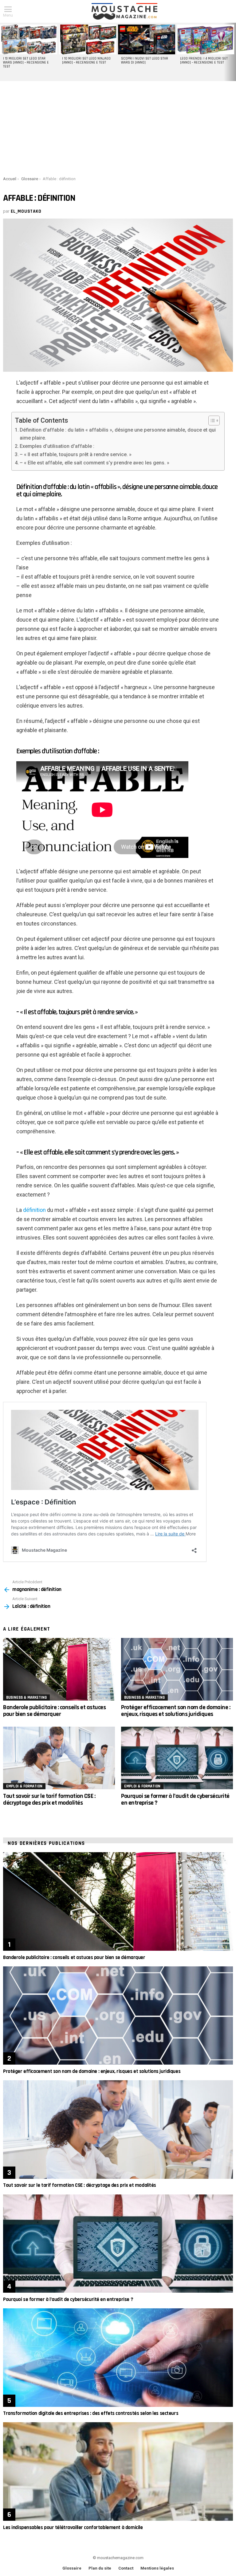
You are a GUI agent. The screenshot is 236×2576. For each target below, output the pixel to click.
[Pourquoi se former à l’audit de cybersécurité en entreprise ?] (177, 1758)
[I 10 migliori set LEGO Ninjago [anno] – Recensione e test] (88, 39)
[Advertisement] (118, 127)
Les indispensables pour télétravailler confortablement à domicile (73, 2528)
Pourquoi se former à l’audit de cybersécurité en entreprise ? (175, 1799)
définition (34, 1210)
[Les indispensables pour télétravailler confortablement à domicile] (118, 2471)
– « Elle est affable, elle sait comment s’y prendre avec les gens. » (94, 463)
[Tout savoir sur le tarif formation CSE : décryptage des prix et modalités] (59, 1758)
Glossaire (72, 2568)
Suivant (233, 52)
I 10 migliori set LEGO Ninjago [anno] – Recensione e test (86, 61)
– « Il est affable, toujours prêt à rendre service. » (76, 454)
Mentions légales (157, 2568)
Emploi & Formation (24, 1786)
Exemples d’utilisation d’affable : (57, 446)
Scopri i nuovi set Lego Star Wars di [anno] (145, 61)
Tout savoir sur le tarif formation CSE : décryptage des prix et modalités (49, 1799)
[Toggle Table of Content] (211, 421)
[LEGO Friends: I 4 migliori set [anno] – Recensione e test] (206, 39)
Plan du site (100, 2568)
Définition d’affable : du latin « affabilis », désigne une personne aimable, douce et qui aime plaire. (118, 434)
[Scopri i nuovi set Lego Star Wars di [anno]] (147, 39)
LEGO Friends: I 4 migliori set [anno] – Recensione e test (204, 61)
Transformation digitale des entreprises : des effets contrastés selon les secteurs (91, 2413)
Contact (126, 2568)
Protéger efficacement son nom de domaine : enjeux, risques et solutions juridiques (176, 1711)
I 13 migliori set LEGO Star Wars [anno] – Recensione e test (26, 63)
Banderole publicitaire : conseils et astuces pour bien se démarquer (54, 1711)
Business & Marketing (26, 1697)
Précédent (3, 52)
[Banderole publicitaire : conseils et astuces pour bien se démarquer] (59, 1669)
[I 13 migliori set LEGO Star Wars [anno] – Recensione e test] (29, 39)
